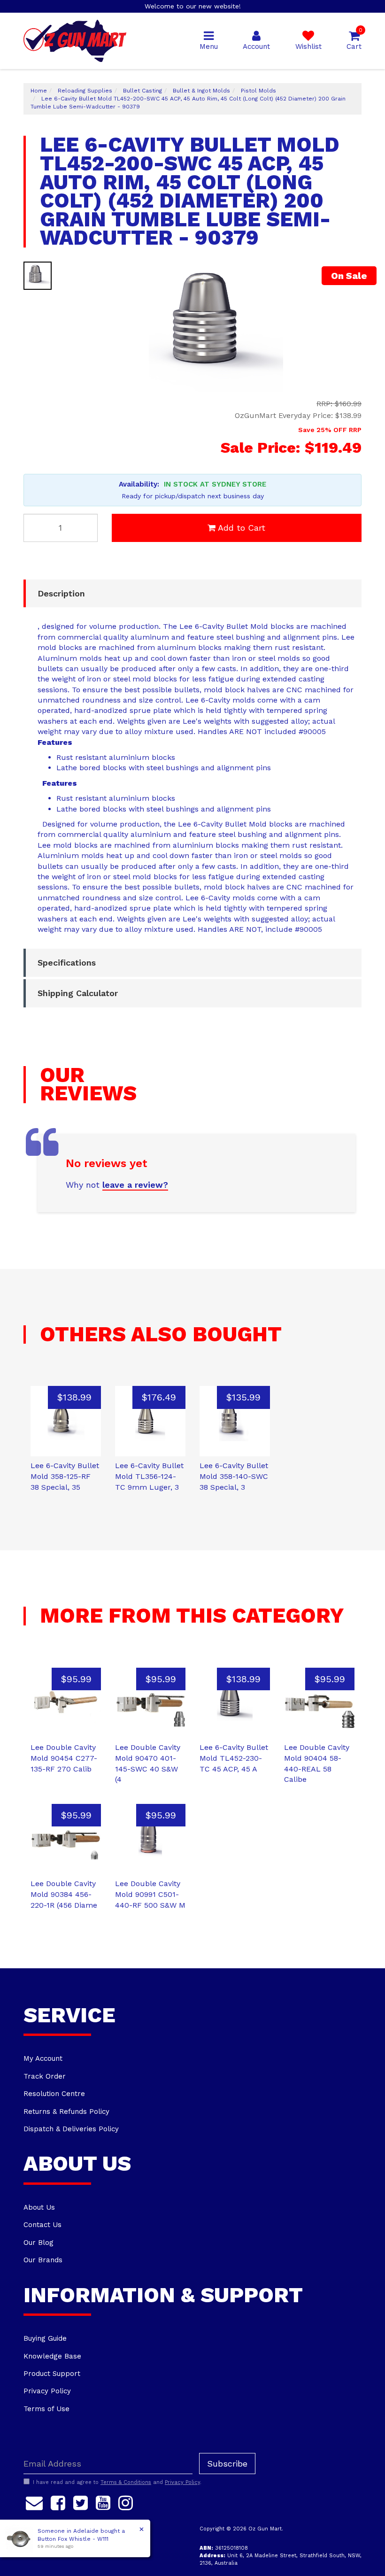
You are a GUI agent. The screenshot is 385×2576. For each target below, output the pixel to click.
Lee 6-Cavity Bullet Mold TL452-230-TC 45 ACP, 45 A (234, 1758)
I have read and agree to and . (117, 2482)
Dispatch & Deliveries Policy (71, 2129)
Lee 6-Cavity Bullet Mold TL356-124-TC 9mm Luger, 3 (149, 1476)
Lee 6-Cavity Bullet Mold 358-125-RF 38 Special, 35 (65, 1476)
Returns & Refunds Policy (66, 2112)
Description (61, 593)
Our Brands (43, 2260)
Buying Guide (45, 2338)
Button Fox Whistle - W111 (73, 2539)
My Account (43, 2058)
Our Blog (38, 2243)
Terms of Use (46, 2409)
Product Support (52, 2374)
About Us (39, 2207)
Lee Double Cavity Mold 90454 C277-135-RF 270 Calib (64, 1758)
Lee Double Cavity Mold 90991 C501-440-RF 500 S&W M (150, 1894)
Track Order (45, 2076)
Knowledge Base (52, 2356)
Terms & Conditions (126, 2482)
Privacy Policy (47, 2391)
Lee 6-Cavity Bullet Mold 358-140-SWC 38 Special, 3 (234, 1476)
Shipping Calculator (78, 993)
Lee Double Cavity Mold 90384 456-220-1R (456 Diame (64, 1894)
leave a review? (135, 1185)
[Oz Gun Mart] (75, 40)
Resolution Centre (54, 2094)
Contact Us (42, 2225)
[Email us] (34, 2501)
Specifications (67, 963)
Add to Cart (242, 528)
